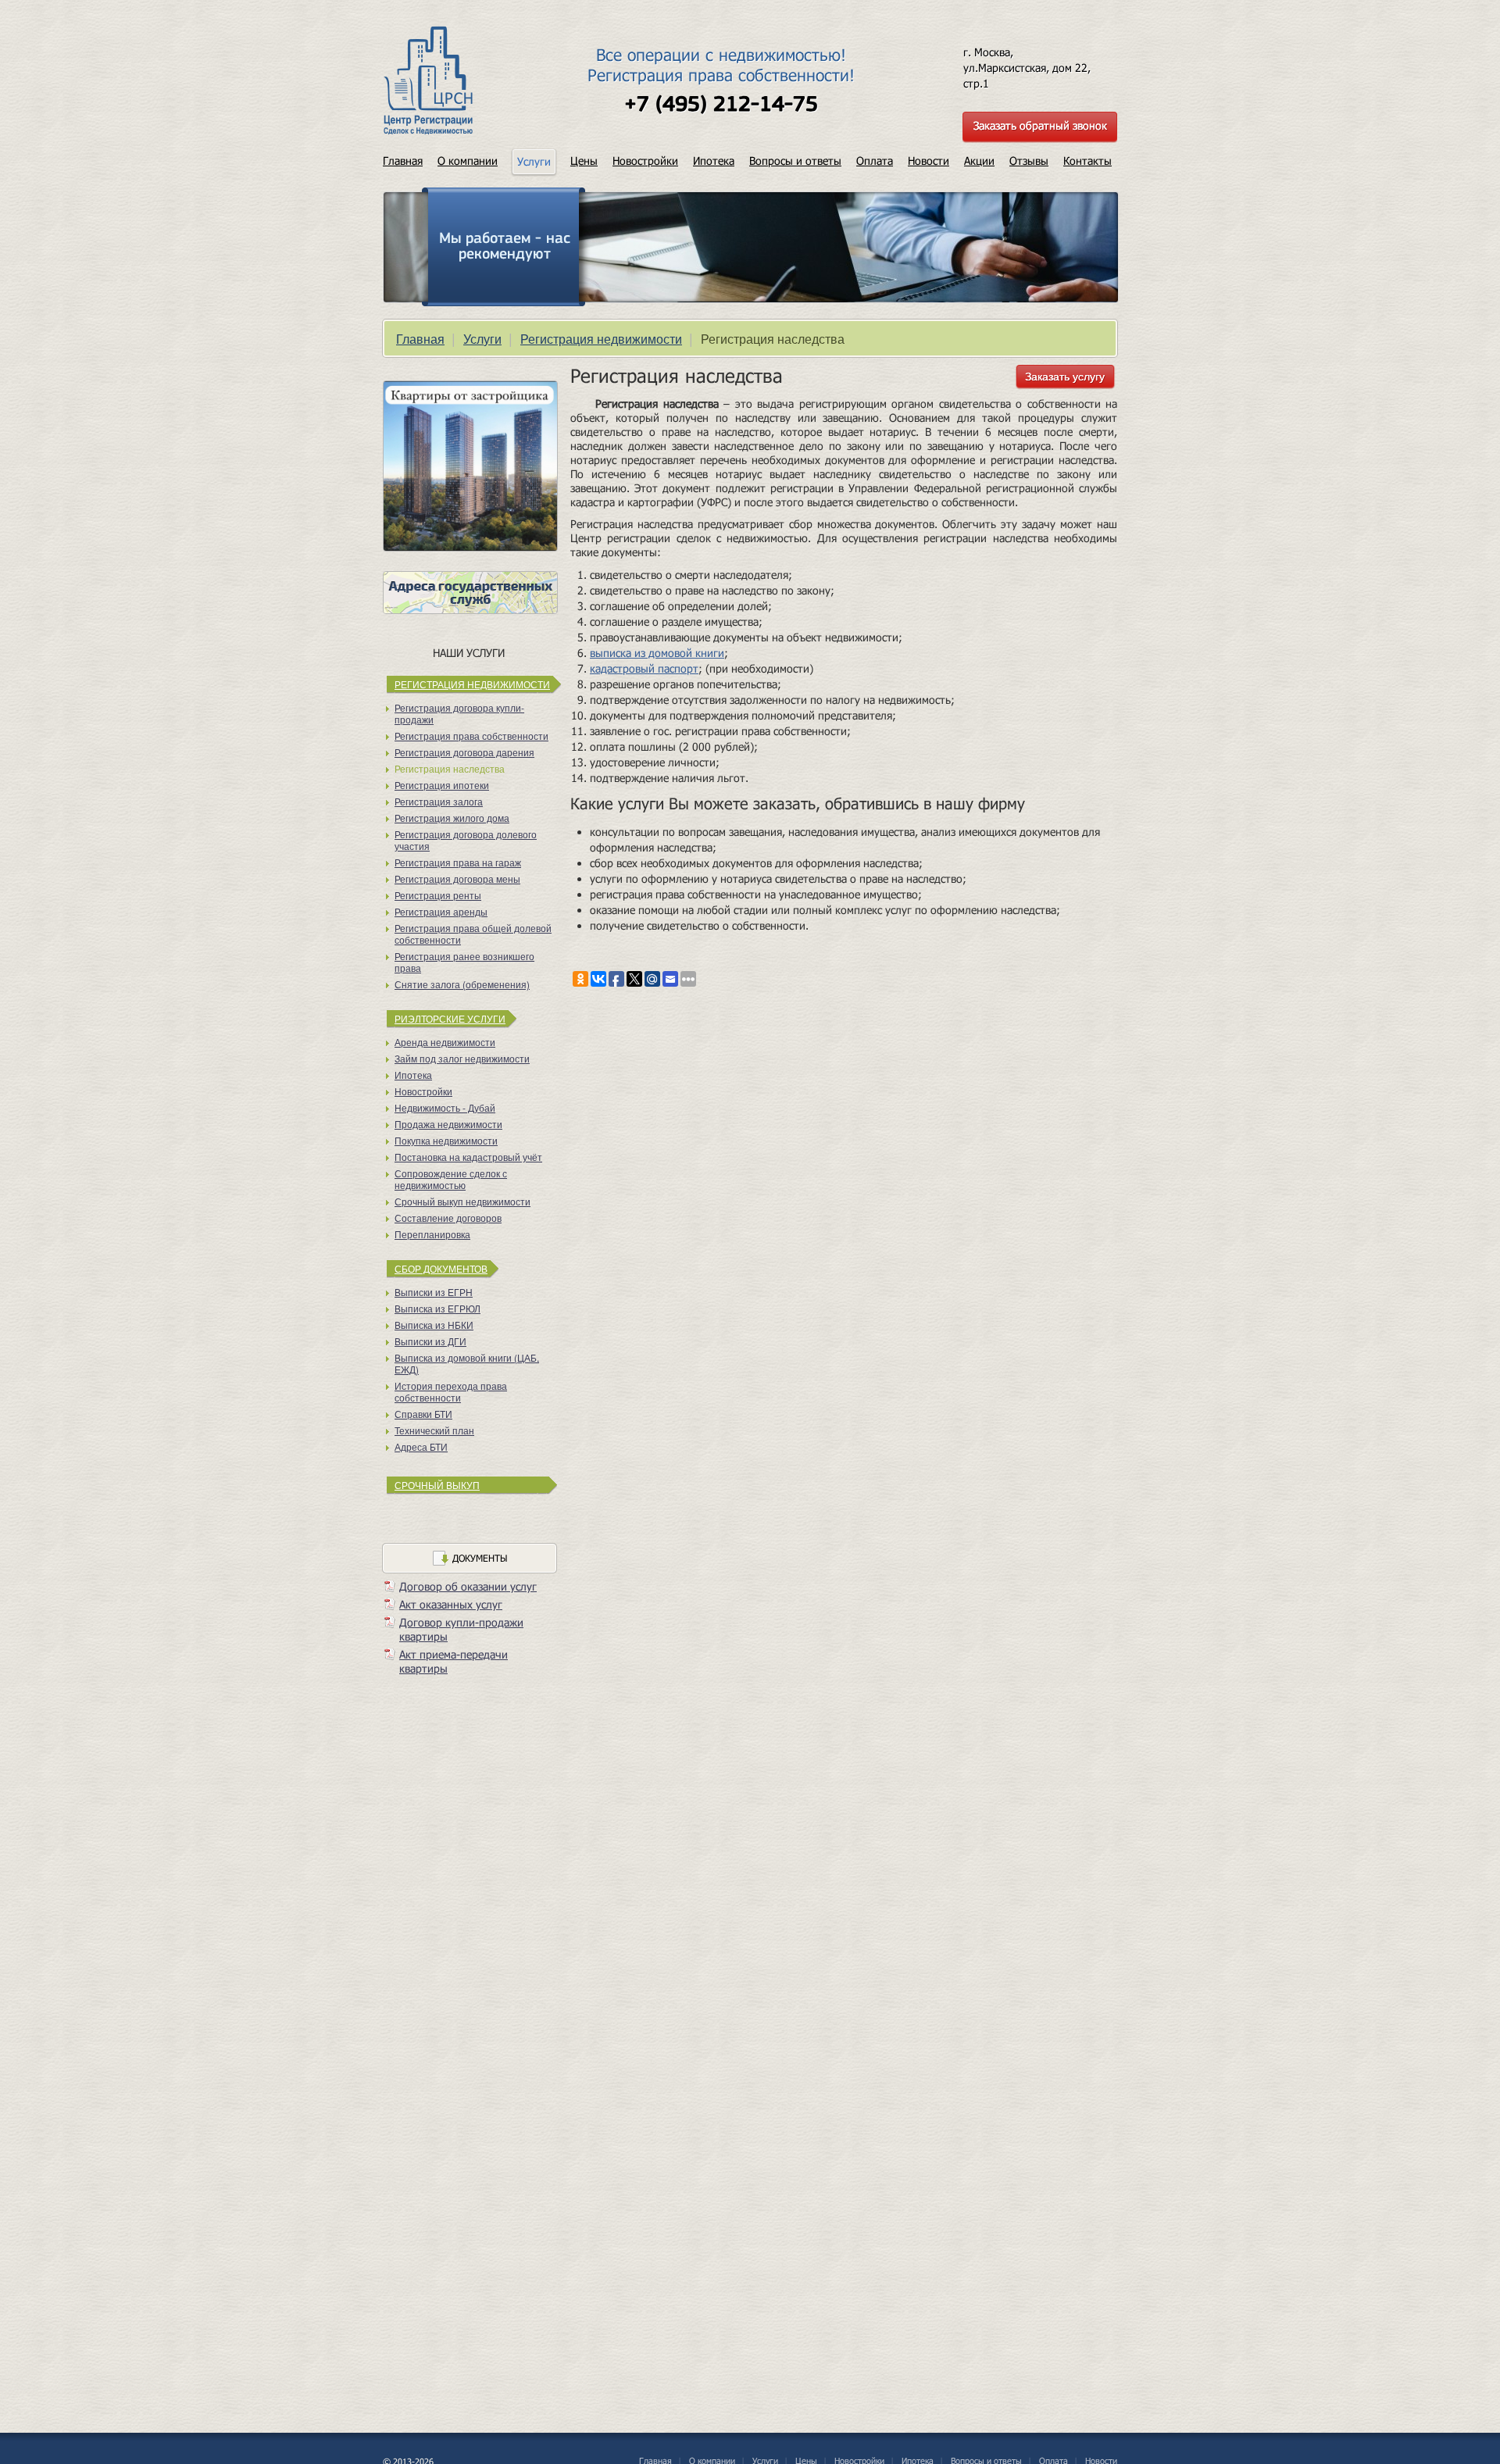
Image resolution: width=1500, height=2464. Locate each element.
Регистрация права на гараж (458, 862)
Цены (584, 161)
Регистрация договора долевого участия (466, 840)
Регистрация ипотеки (442, 785)
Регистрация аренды (441, 911)
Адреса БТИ (421, 1446)
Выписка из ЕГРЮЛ (437, 1308)
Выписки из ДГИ (430, 1341)
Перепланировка (432, 1234)
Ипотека (714, 161)
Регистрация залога (439, 801)
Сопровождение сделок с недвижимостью (451, 1179)
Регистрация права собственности (471, 736)
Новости (929, 161)
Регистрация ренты (438, 895)
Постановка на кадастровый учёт (468, 1157)
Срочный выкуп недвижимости (462, 1201)
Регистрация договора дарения (464, 752)
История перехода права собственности (451, 1391)
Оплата (875, 161)
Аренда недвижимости (445, 1042)
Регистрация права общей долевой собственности (473, 934)
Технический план (434, 1430)
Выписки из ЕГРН (434, 1292)
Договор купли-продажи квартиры (461, 1629)
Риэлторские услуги (450, 1018)
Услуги (482, 339)
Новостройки (645, 161)
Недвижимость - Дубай (445, 1107)
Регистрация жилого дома (452, 818)
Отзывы (1029, 161)
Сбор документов (441, 1268)
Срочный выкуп (437, 1485)
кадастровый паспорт (644, 668)
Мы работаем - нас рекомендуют (505, 247)
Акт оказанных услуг (451, 1604)
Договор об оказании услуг (468, 1586)
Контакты (1087, 161)
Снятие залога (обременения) (462, 984)
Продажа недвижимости (448, 1124)
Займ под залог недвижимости (462, 1058)
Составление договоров (448, 1218)
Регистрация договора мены (457, 878)
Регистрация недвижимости (601, 339)
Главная (403, 161)
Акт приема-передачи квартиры (454, 1661)
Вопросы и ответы (795, 161)
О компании (468, 161)
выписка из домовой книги (657, 653)
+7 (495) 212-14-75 (721, 105)
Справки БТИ (423, 1414)
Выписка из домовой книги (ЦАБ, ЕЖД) (467, 1363)
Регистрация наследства (450, 768)
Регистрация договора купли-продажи (459, 713)
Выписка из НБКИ (434, 1325)
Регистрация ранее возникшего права (464, 962)
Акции (979, 161)
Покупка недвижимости (446, 1140)
